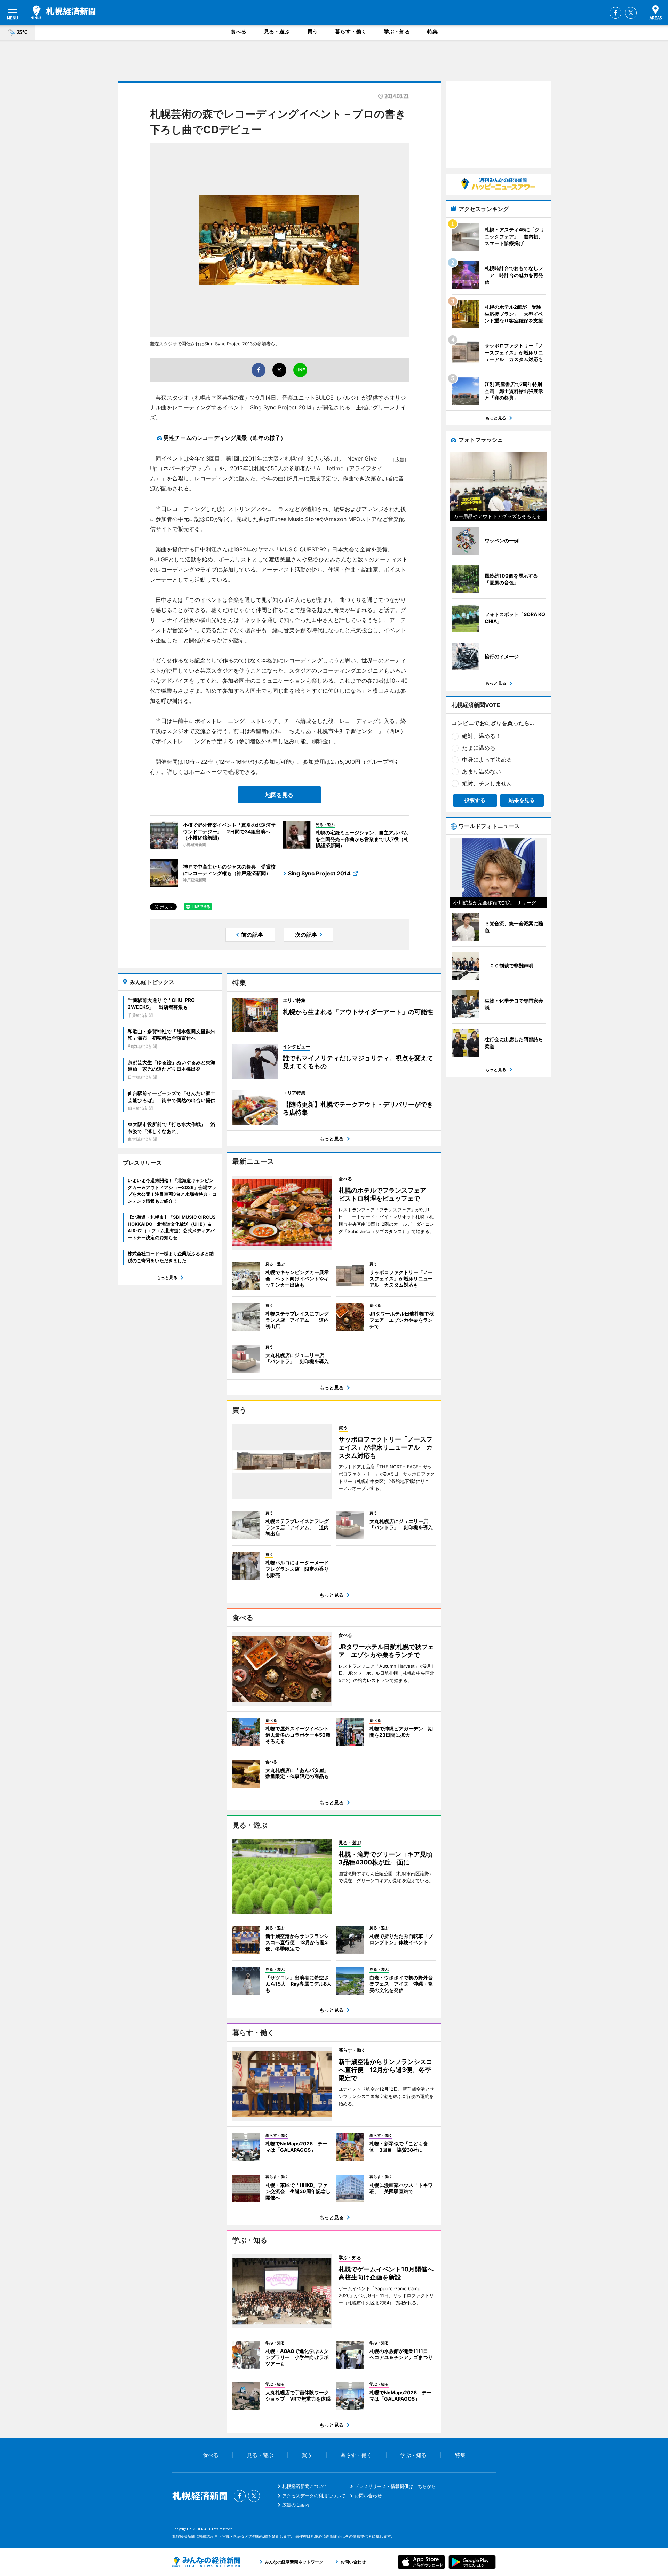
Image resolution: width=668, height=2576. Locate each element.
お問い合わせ (368, 2496)
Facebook (615, 13)
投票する (475, 800)
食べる (238, 32)
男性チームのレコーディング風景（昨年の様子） (225, 438)
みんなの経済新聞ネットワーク (206, 2562)
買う (312, 32)
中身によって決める (487, 760)
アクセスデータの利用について (314, 2496)
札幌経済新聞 (63, 12)
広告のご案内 (296, 2505)
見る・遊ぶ (277, 32)
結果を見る (522, 800)
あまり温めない (482, 771)
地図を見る (279, 795)
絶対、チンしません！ (490, 783)
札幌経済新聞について (305, 2486)
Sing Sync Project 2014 (319, 873)
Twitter (631, 13)
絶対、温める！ (482, 736)
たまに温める (479, 748)
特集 (432, 32)
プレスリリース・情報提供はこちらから (395, 2486)
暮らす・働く (351, 32)
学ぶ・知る (397, 32)
